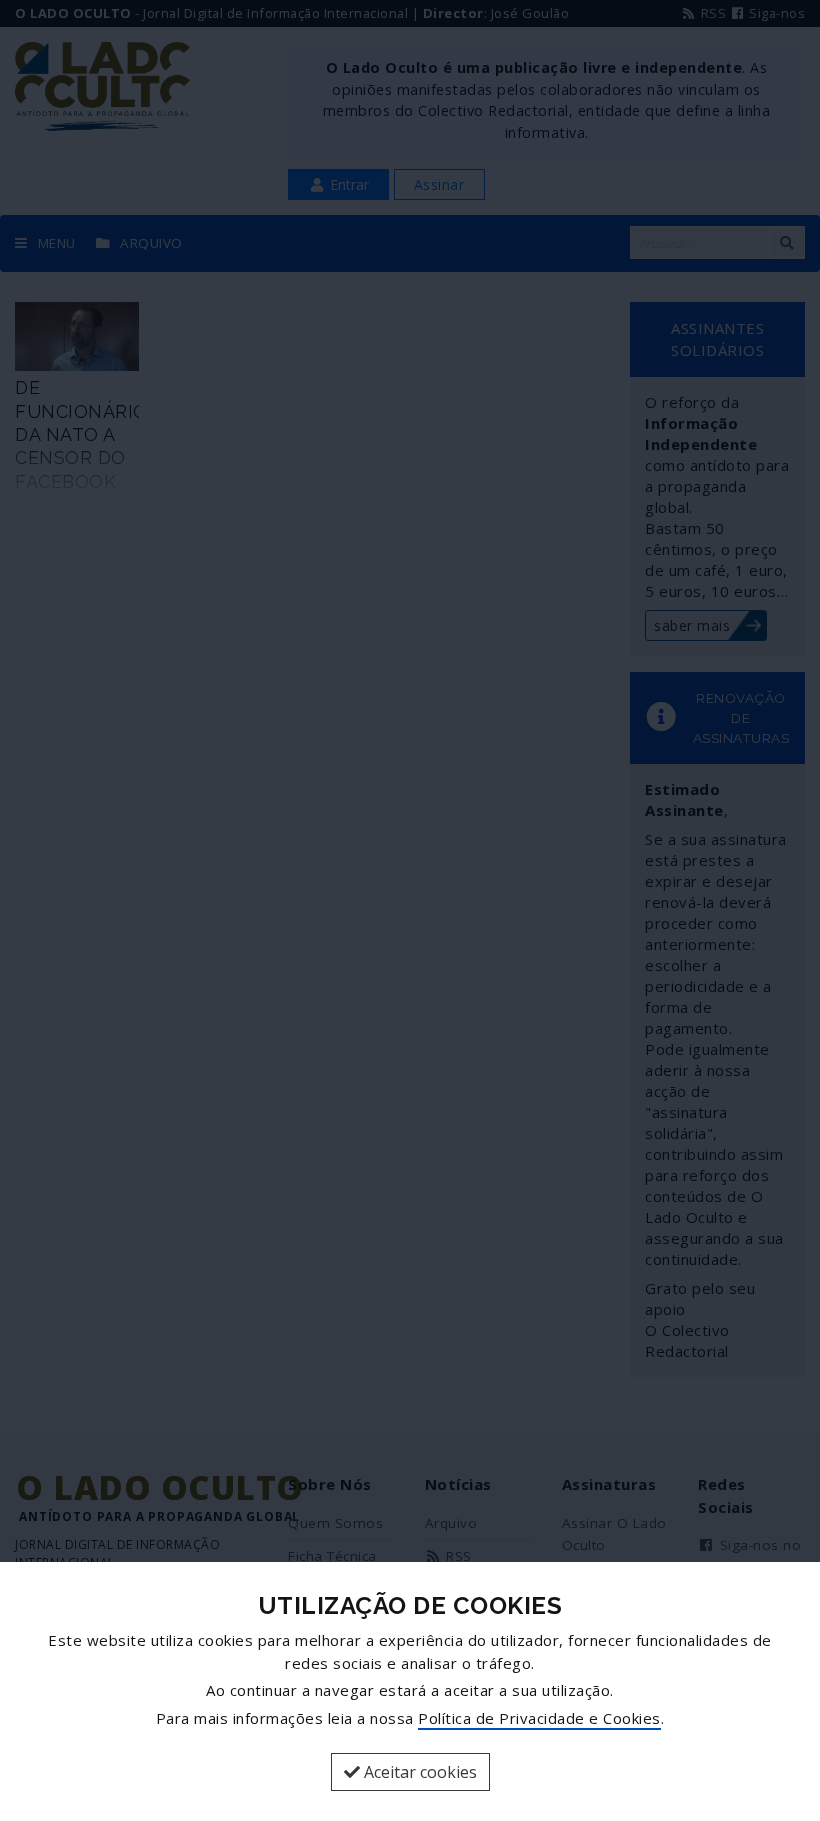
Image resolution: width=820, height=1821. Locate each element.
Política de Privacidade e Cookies (539, 1718)
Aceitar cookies (418, 1772)
